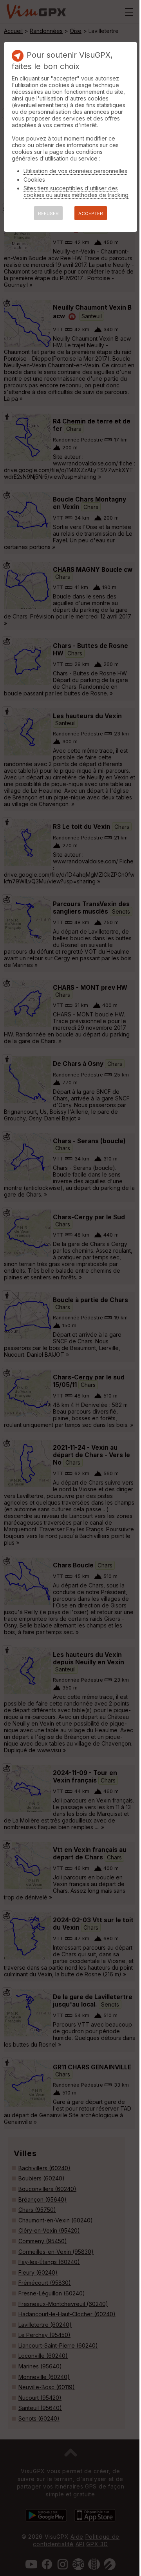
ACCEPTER (91, 213)
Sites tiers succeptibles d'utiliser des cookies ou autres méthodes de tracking (76, 192)
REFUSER (48, 213)
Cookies (34, 180)
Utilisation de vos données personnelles (75, 171)
